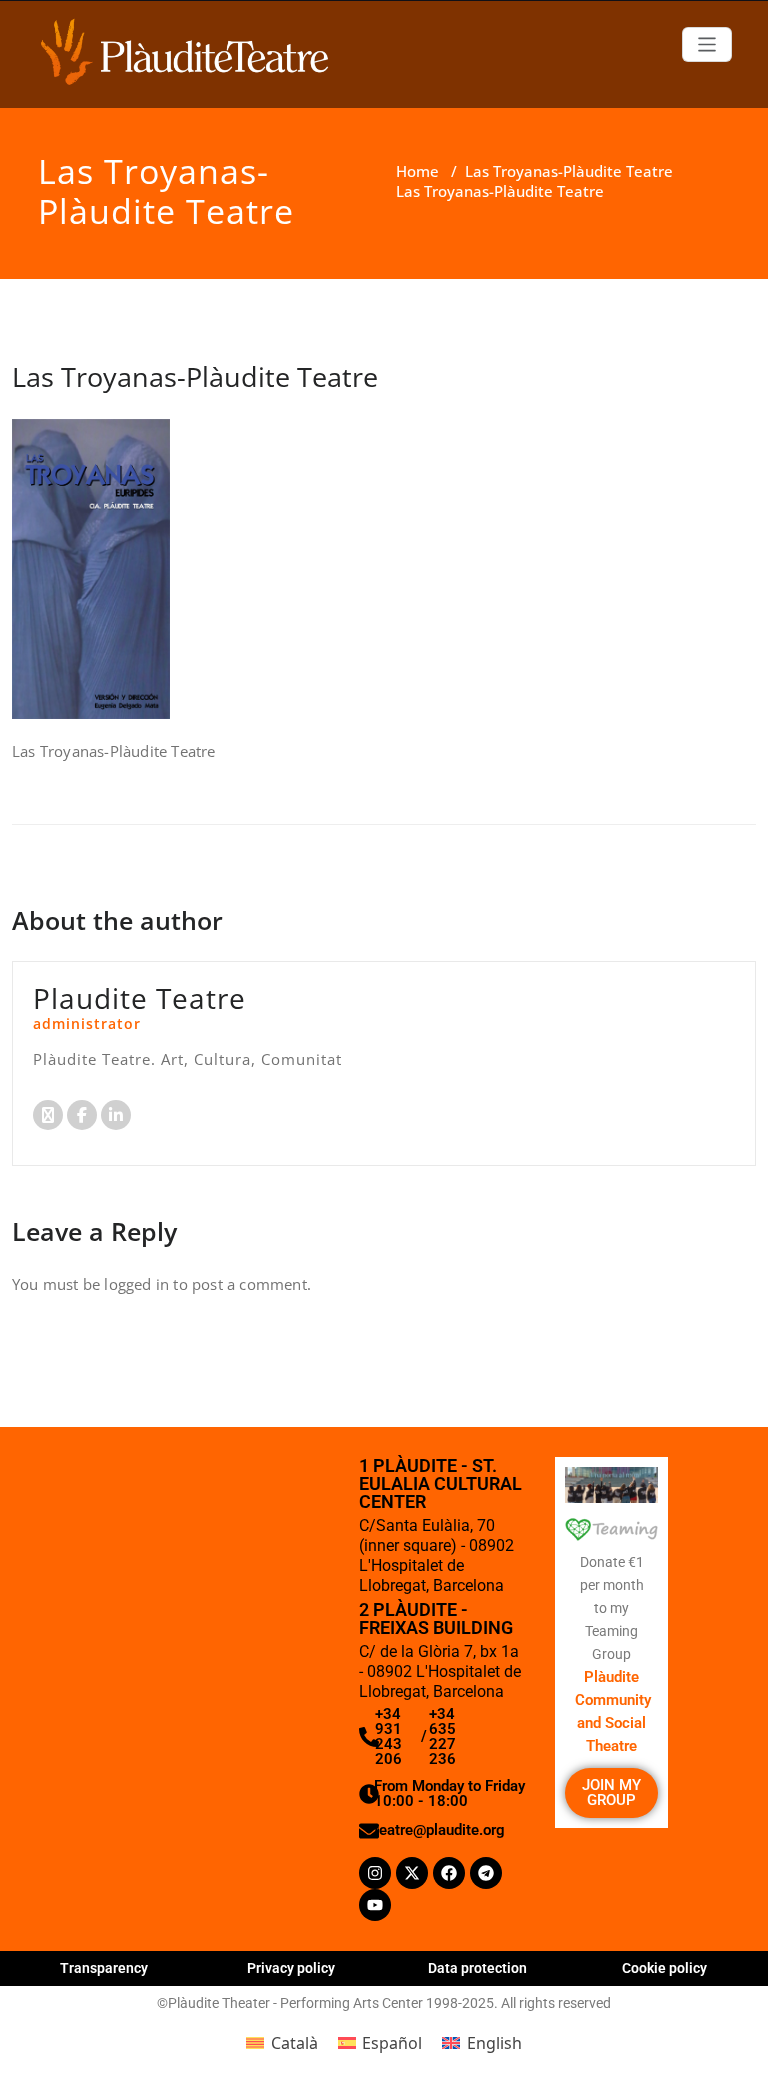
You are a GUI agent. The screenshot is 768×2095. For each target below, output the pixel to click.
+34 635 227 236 (442, 1736)
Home (417, 171)
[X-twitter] (412, 1873)
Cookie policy (664, 1968)
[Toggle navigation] (707, 44)
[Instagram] (375, 1873)
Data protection (477, 1968)
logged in (136, 1284)
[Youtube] (375, 1905)
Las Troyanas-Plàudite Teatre (569, 171)
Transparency (104, 1968)
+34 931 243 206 (388, 1736)
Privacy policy (291, 1968)
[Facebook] (449, 1873)
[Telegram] (486, 1873)
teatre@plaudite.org (439, 1830)
